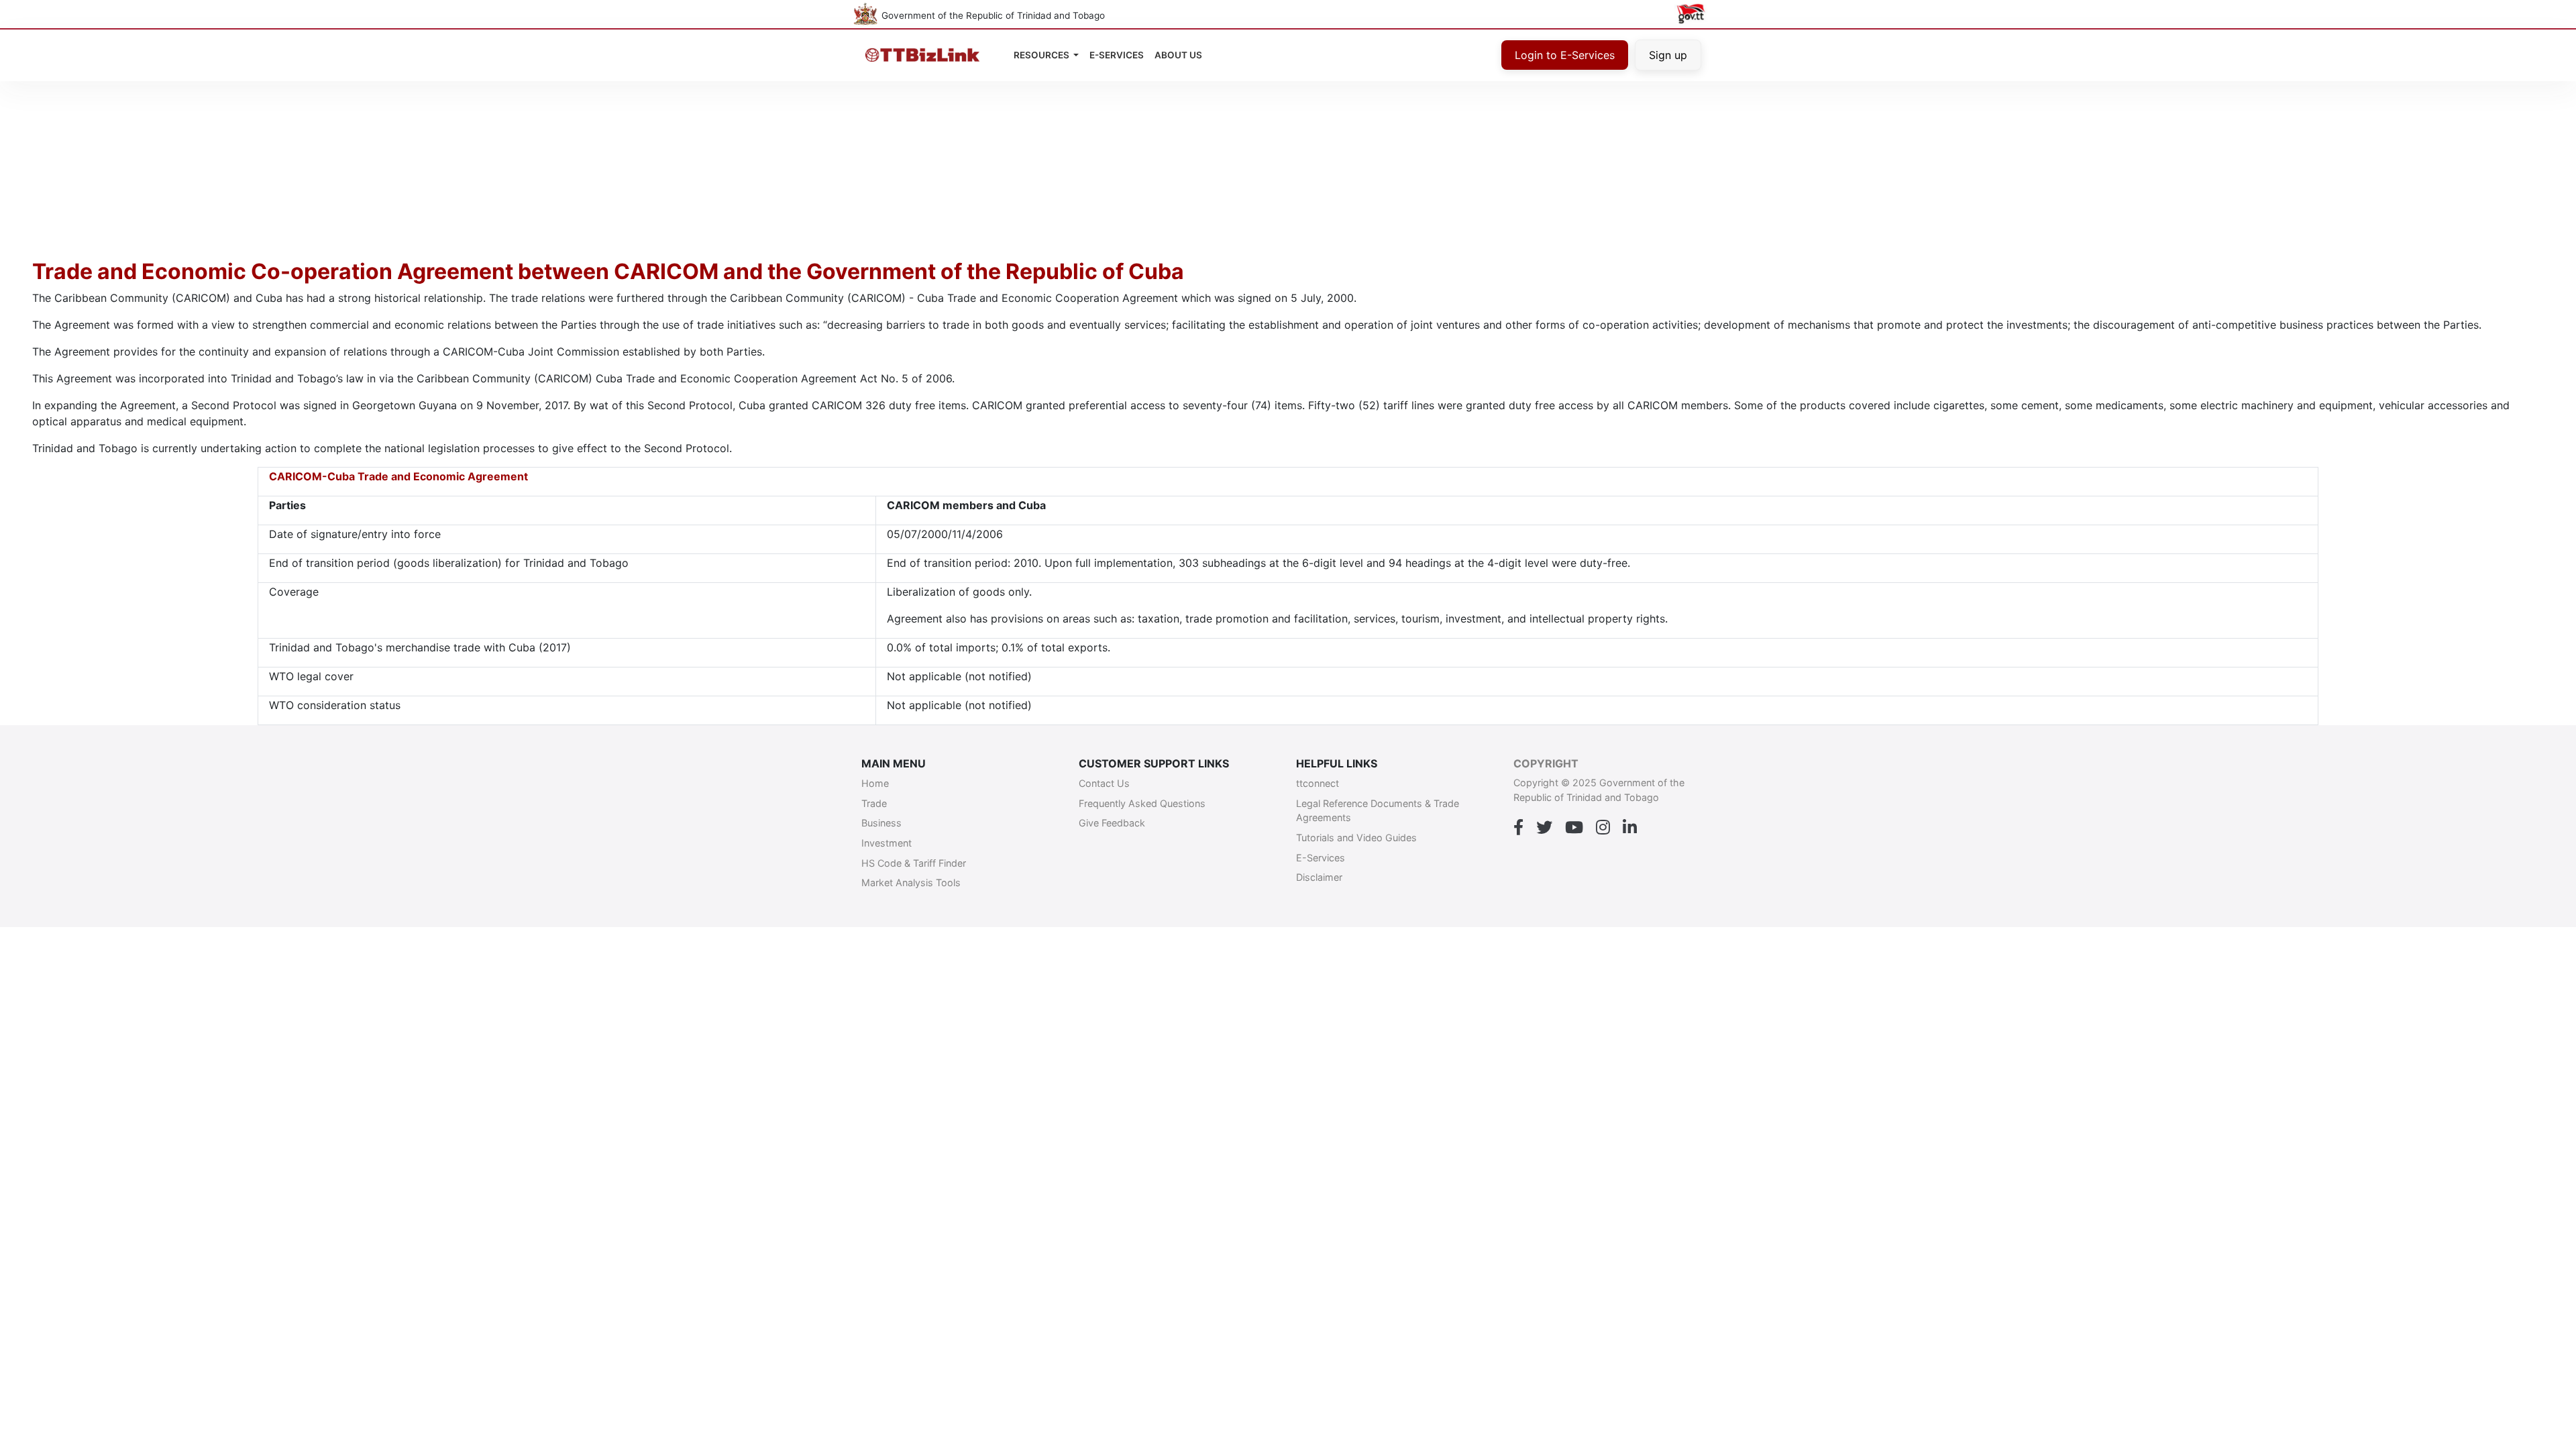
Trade (874, 803)
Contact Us (1104, 783)
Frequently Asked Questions (1142, 803)
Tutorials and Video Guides (1356, 838)
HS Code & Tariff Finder (914, 863)
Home (875, 783)
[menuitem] (1178, 55)
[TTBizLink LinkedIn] (1630, 828)
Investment (887, 843)
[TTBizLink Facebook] (1518, 828)
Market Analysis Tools (911, 882)
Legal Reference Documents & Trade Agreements (1378, 811)
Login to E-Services (1565, 55)
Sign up (1668, 55)
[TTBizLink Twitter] (1544, 828)
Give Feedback (1112, 823)
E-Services (1321, 858)
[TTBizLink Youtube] (1574, 828)
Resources (1042, 55)
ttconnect (1318, 783)
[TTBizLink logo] (925, 55)
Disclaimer (1319, 877)
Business (881, 823)
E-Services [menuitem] (1117, 55)
